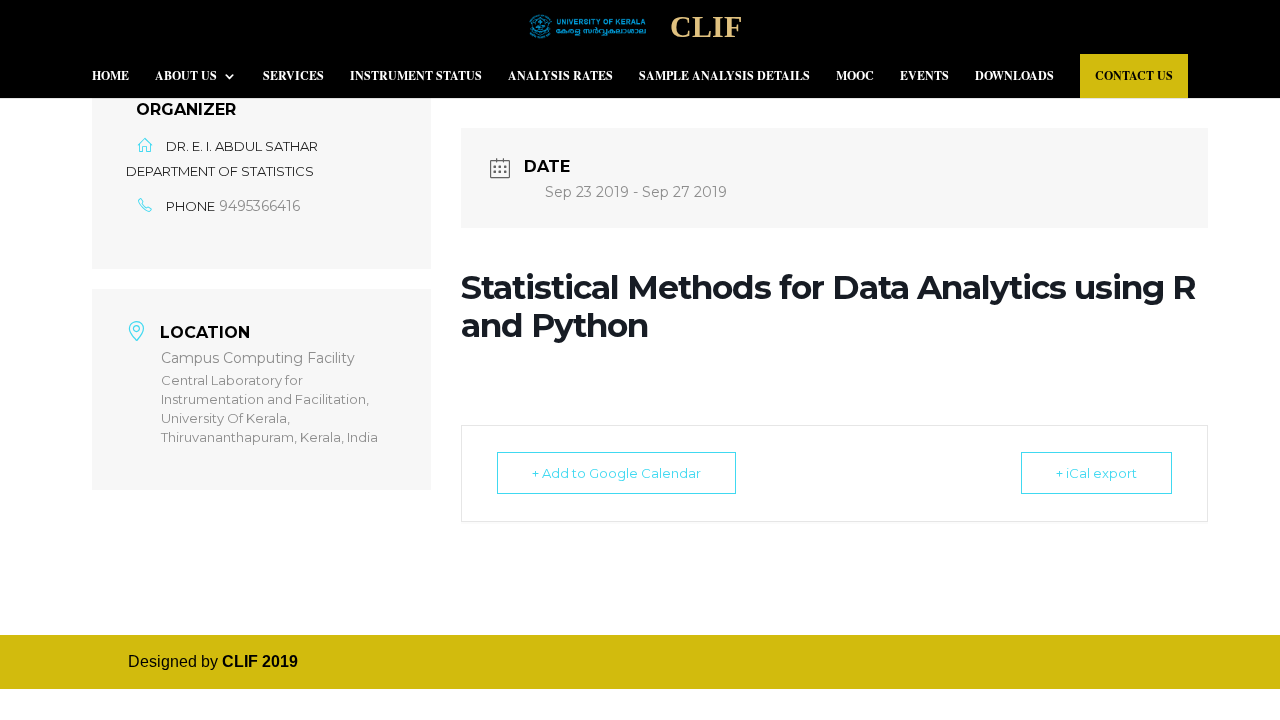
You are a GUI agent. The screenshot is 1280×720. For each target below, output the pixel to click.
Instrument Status (416, 76)
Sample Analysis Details (724, 76)
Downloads (1014, 76)
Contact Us (1134, 75)
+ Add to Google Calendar (616, 473)
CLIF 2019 (260, 661)
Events (924, 76)
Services (293, 76)
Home (110, 76)
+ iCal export (1096, 473)
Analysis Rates (560, 76)
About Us (186, 76)
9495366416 (259, 206)
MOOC (855, 76)
